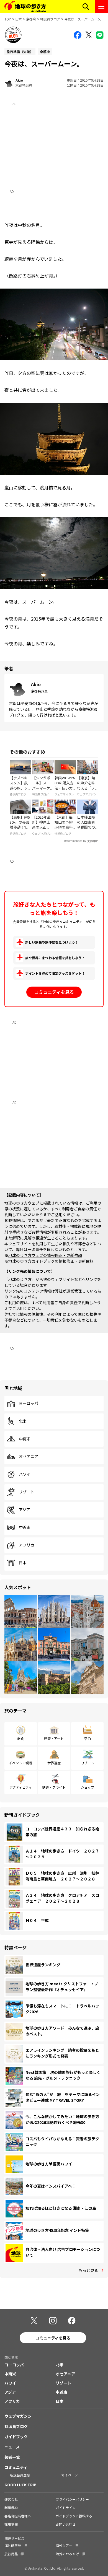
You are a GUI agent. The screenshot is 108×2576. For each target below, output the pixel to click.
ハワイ (25, 1474)
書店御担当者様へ (18, 2516)
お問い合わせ (66, 2524)
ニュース (12, 2447)
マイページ (70, 2475)
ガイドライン (66, 2508)
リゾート (27, 1492)
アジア (25, 1510)
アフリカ (27, 1545)
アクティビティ (21, 1787)
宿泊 (88, 1738)
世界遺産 (54, 1763)
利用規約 (11, 2508)
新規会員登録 (20, 2475)
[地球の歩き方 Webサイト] (25, 7)
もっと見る (88, 2270)
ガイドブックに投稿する (74, 2516)
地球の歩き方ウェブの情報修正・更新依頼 (45, 1255)
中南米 (25, 1439)
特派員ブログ (50, 19)
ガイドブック (16, 2437)
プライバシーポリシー (72, 2499)
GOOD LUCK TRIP (20, 2485)
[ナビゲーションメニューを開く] (101, 7)
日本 (19, 19)
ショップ (88, 1787)
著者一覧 (12, 2457)
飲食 (20, 1738)
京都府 (31, 19)
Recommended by (75, 841)
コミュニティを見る (54, 992)
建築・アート (54, 1738)
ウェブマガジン (18, 2416)
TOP (8, 19)
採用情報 (11, 2524)
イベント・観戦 (20, 1763)
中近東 (25, 1527)
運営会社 (11, 2499)
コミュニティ (16, 2467)
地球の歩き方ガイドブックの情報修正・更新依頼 (51, 1261)
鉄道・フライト (54, 1787)
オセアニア (29, 1457)
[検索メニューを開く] (86, 7)
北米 (23, 1421)
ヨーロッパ (29, 1404)
